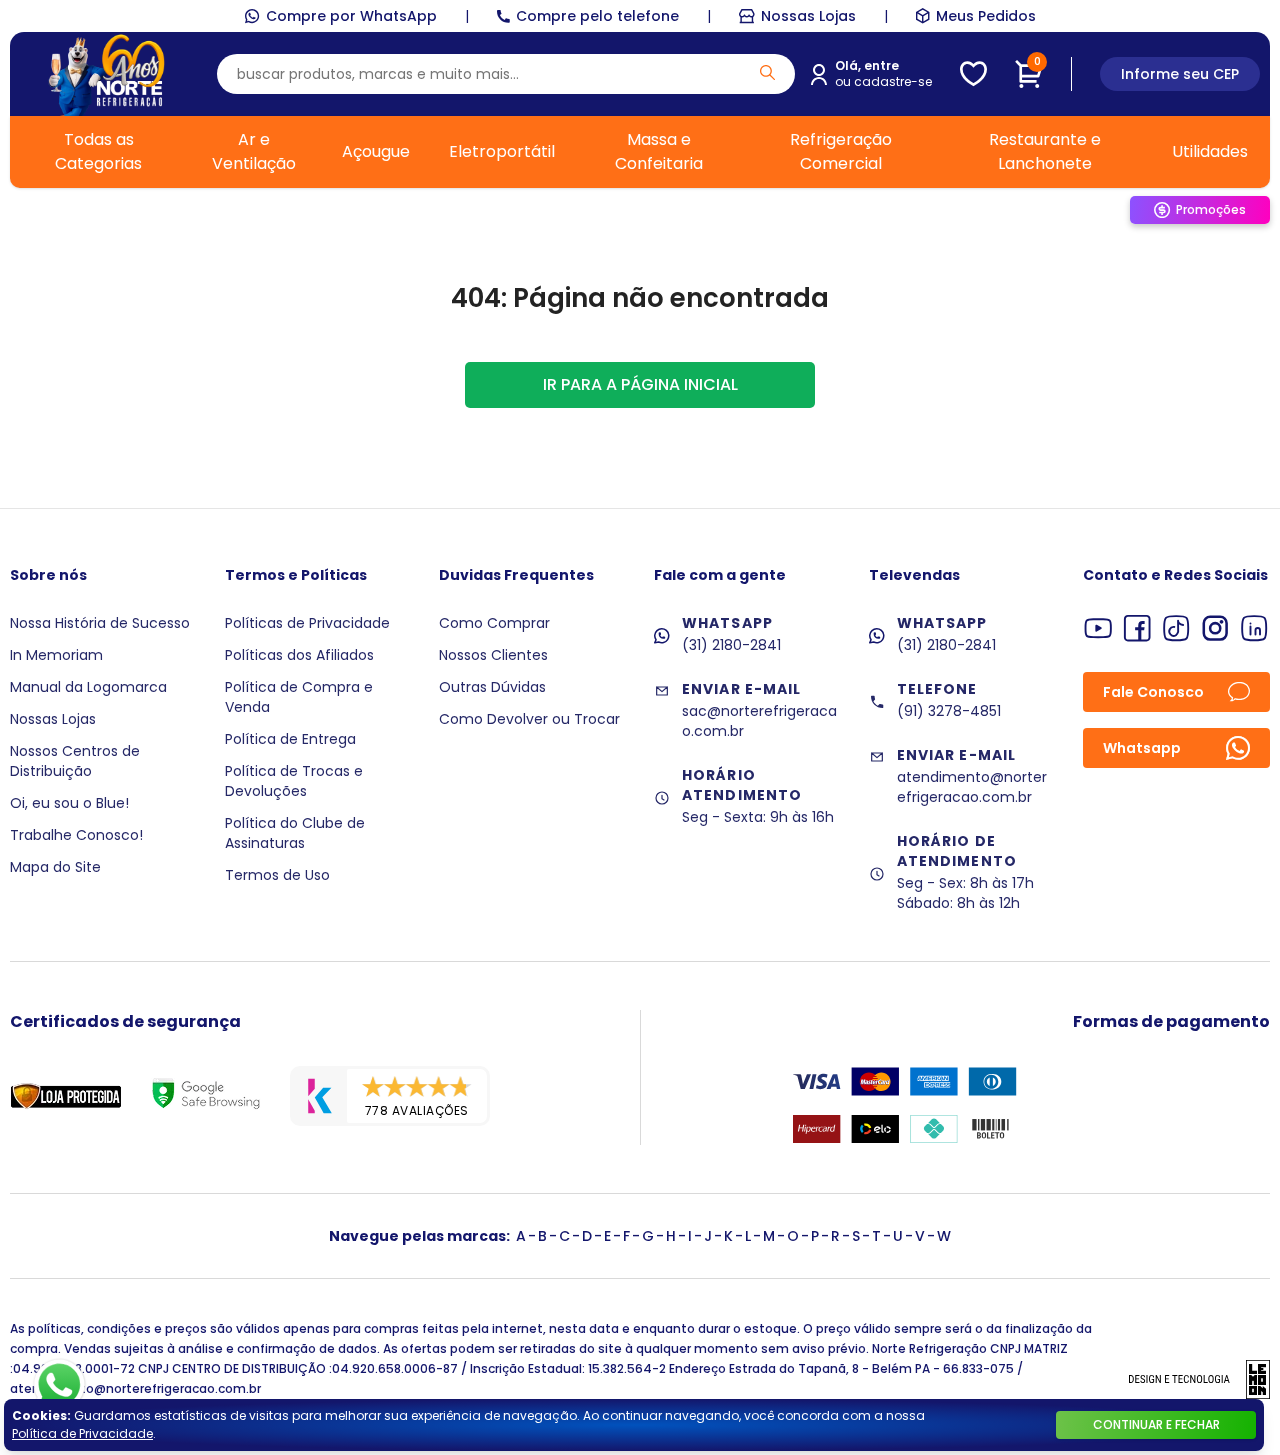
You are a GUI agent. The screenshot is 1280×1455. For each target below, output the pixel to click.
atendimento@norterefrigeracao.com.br (972, 787)
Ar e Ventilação (254, 151)
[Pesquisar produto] (767, 72)
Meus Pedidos (986, 16)
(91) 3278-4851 (949, 711)
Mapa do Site (55, 867)
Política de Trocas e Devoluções (294, 781)
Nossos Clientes (493, 655)
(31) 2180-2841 (731, 645)
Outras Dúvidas (492, 687)
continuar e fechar (1156, 1424)
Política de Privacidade (82, 1433)
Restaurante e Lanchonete (1045, 151)
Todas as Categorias (98, 151)
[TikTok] (1176, 628)
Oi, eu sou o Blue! (69, 803)
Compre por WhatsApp (351, 16)
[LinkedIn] (1254, 628)
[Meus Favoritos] (973, 74)
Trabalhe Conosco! (76, 835)
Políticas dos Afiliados (299, 655)
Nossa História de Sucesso (100, 623)
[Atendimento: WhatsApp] (59, 1385)
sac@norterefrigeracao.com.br (759, 721)
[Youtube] (1098, 628)
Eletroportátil (502, 151)
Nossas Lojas (808, 16)
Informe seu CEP (1180, 74)
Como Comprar (494, 623)
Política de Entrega (290, 739)
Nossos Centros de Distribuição (75, 761)
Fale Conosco (1153, 692)
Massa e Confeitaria (659, 151)
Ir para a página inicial (640, 384)
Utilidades (1210, 151)
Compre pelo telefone (597, 16)
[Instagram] (1215, 628)
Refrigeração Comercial (841, 151)
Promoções (1211, 209)
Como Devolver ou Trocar (529, 719)
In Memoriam (56, 655)
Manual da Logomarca (88, 687)
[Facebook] (1137, 628)
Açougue (376, 151)
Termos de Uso (277, 875)
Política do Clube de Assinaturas (295, 833)
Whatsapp (1142, 748)
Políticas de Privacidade (307, 623)
